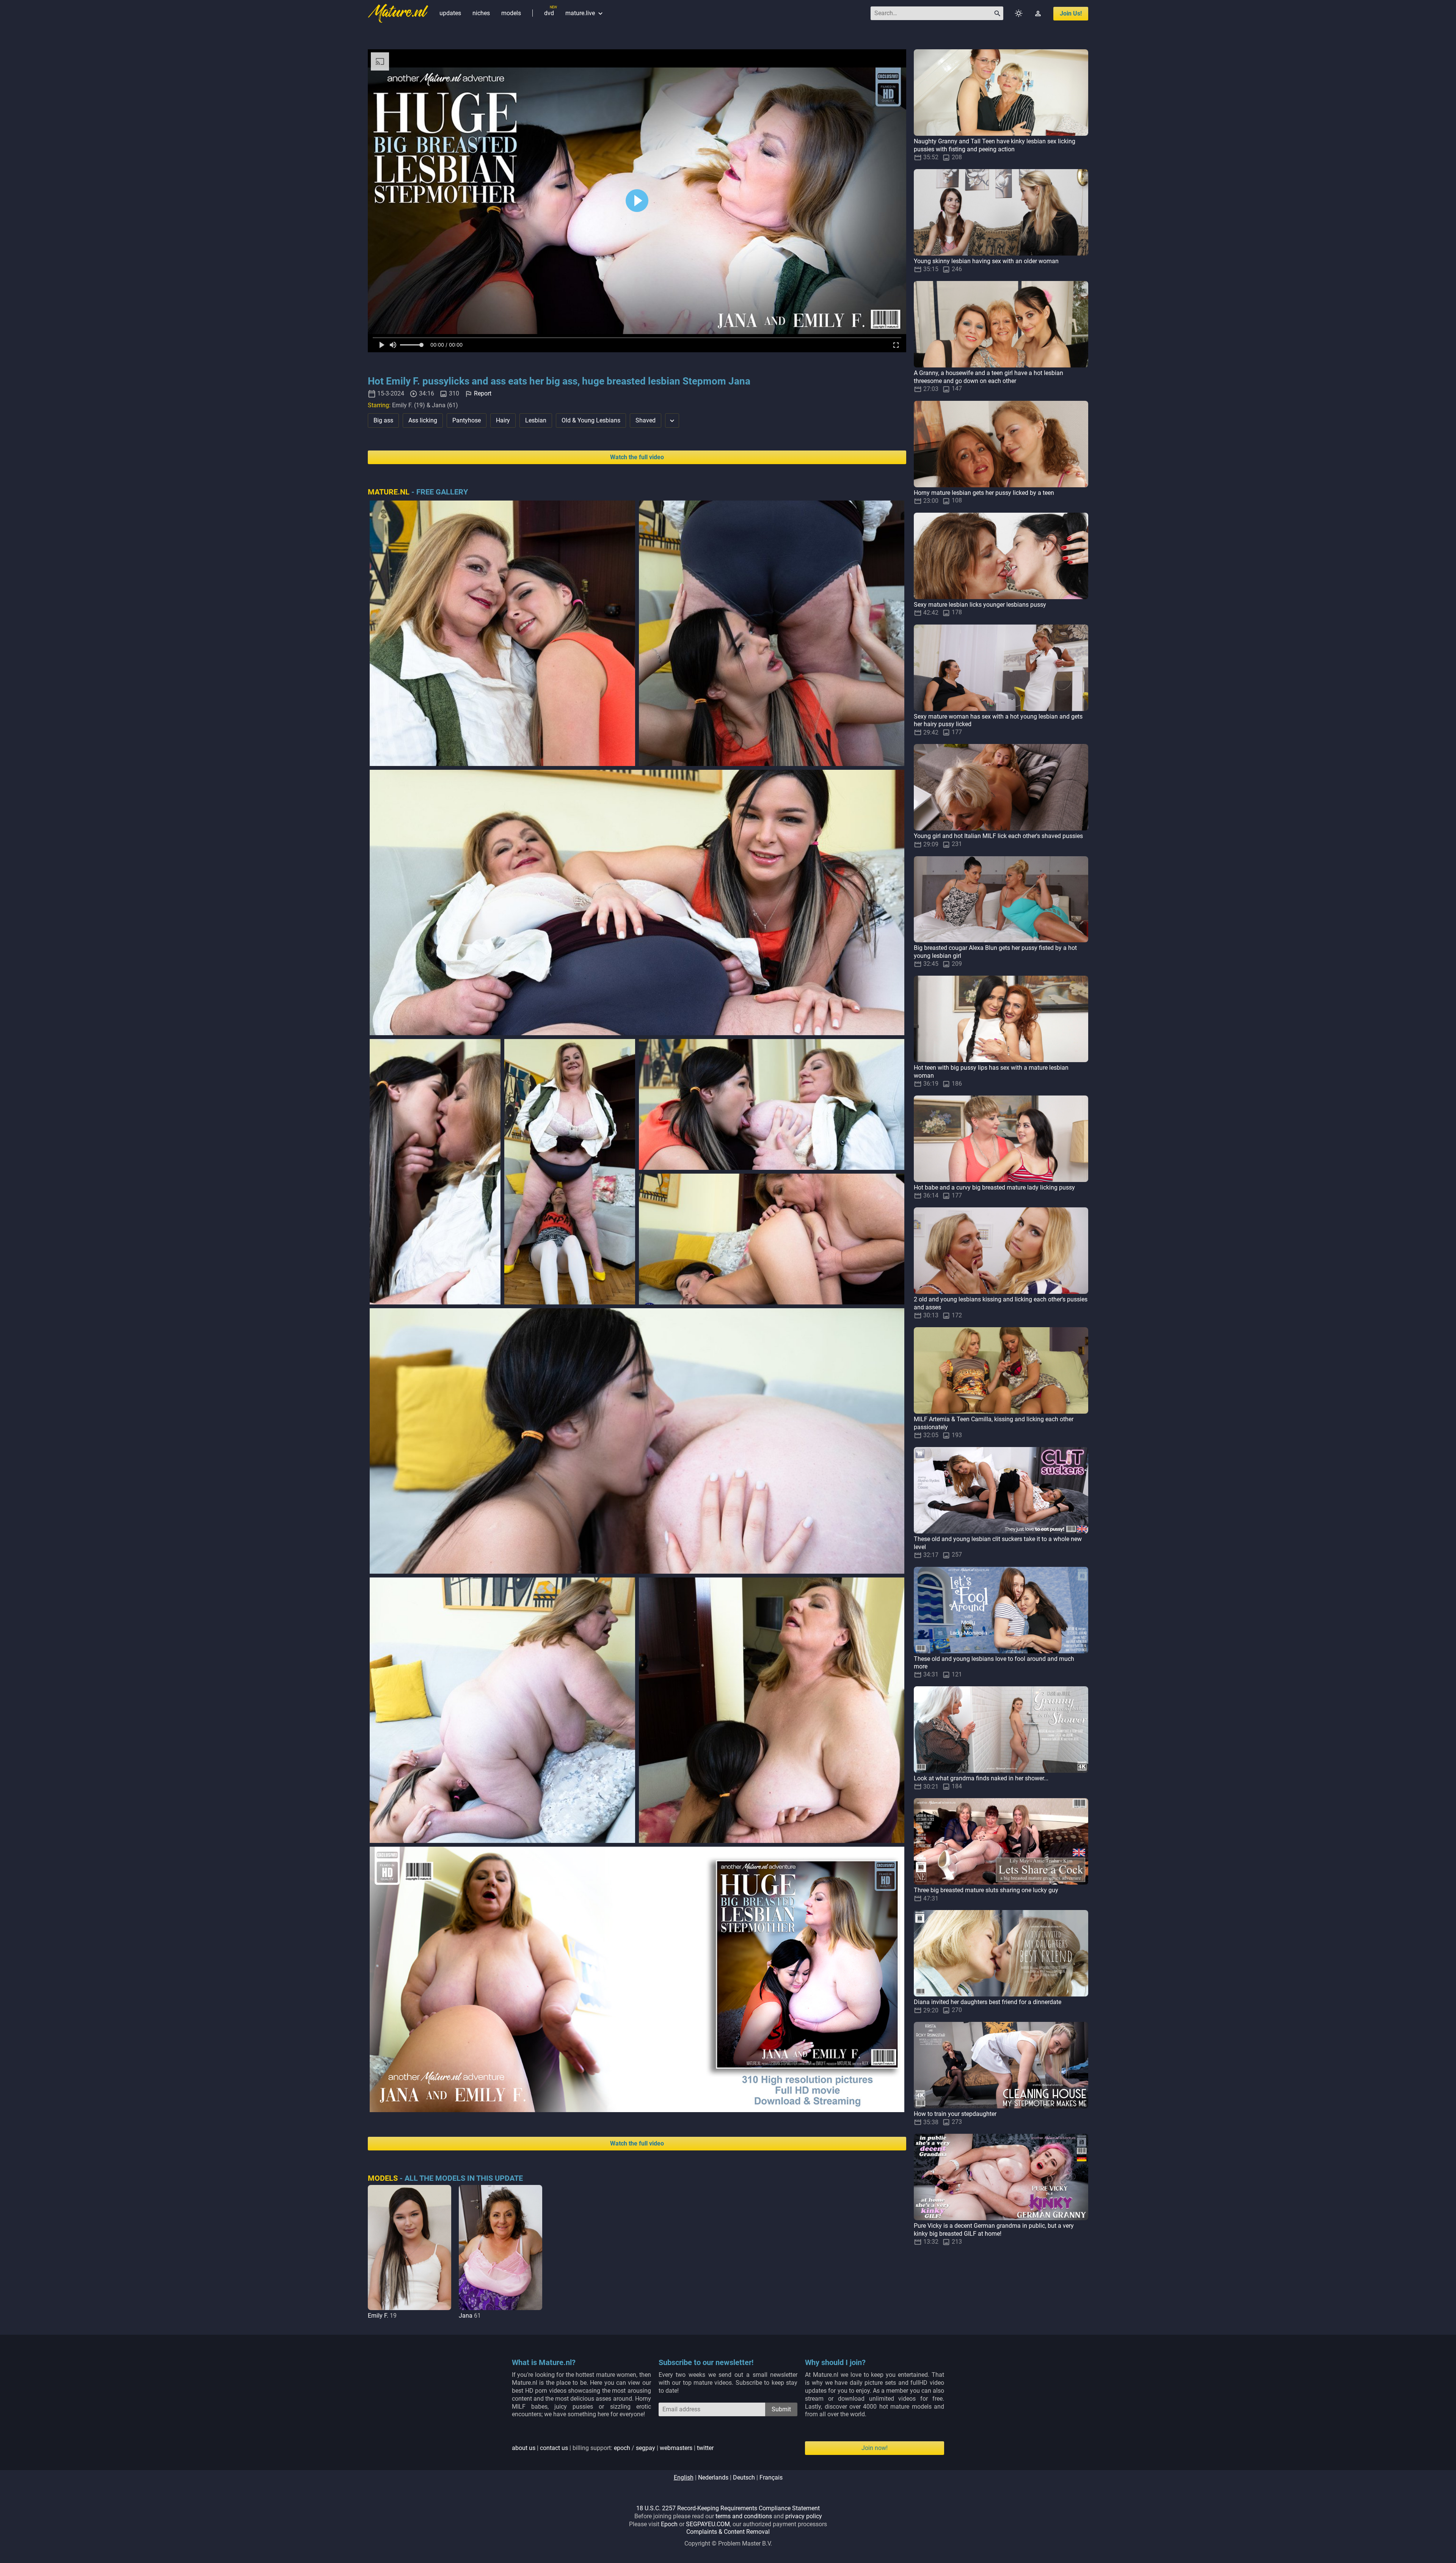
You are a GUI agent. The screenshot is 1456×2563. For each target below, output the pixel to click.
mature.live (585, 13)
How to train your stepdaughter (955, 2114)
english (684, 2477)
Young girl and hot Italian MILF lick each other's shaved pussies (998, 836)
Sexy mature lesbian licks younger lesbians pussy (980, 605)
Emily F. (378, 2316)
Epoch (669, 2524)
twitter (705, 2448)
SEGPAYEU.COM (708, 2524)
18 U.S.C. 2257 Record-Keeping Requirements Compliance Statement (728, 2508)
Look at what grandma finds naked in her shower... (981, 1778)
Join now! (875, 2448)
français (771, 2477)
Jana (466, 2316)
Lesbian (536, 420)
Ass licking (423, 420)
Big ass (383, 420)
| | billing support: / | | (613, 2448)
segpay (646, 2448)
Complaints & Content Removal (728, 2532)
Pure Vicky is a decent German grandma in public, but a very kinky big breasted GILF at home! (994, 2230)
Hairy (503, 420)
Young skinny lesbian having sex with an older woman (986, 261)
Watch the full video (637, 457)
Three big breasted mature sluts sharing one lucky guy (986, 1890)
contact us (554, 2448)
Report (483, 393)
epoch (622, 2448)
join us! (1071, 13)
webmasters (676, 2448)
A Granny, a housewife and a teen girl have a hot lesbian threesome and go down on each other (988, 377)
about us (524, 2448)
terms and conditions (744, 2516)
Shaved (646, 420)
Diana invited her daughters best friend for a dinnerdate (988, 2002)
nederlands (713, 2477)
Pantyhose (467, 420)
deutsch (744, 2477)
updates (450, 13)
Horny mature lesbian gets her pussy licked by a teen (984, 493)
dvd (549, 13)
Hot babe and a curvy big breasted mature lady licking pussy (994, 1187)
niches (481, 13)
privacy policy (804, 2516)
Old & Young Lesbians (591, 420)
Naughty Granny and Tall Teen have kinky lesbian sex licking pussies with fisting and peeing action (995, 145)
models (511, 13)
